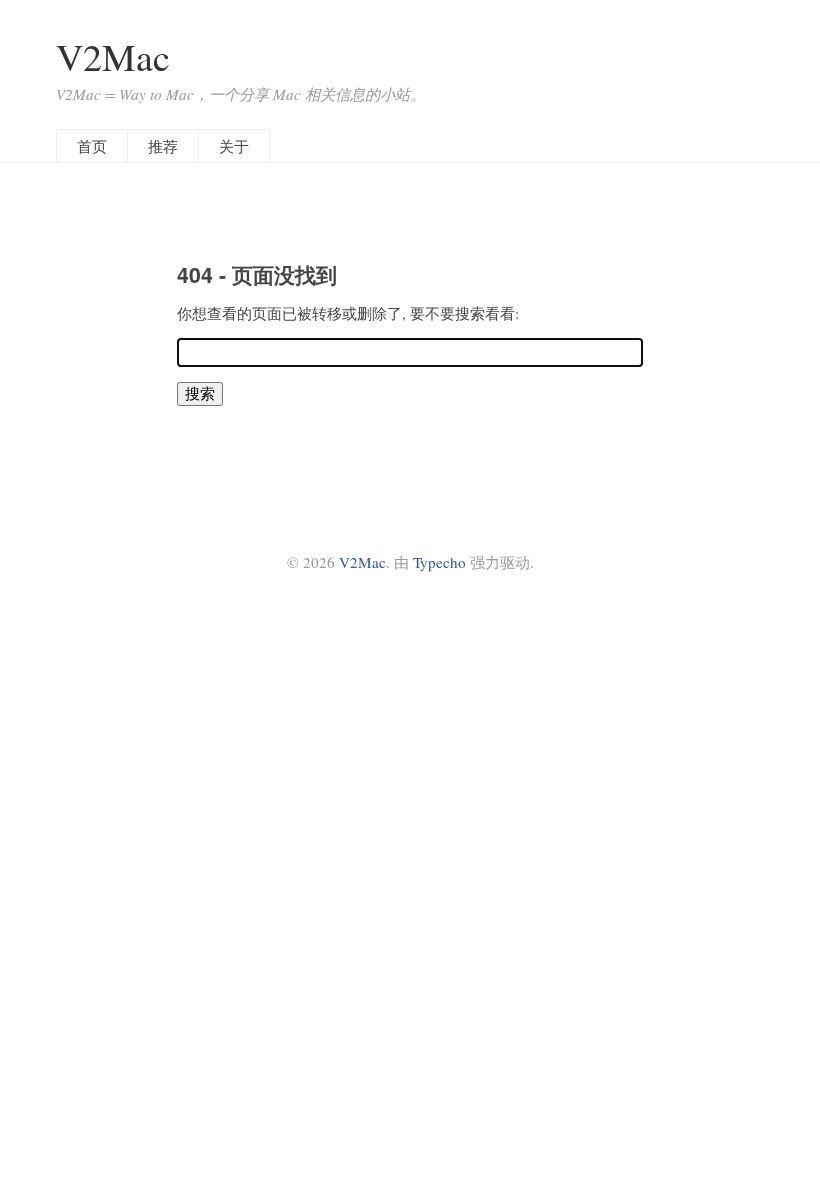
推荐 (163, 146)
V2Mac (113, 56)
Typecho (439, 562)
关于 (234, 146)
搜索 (200, 393)
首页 (92, 146)
